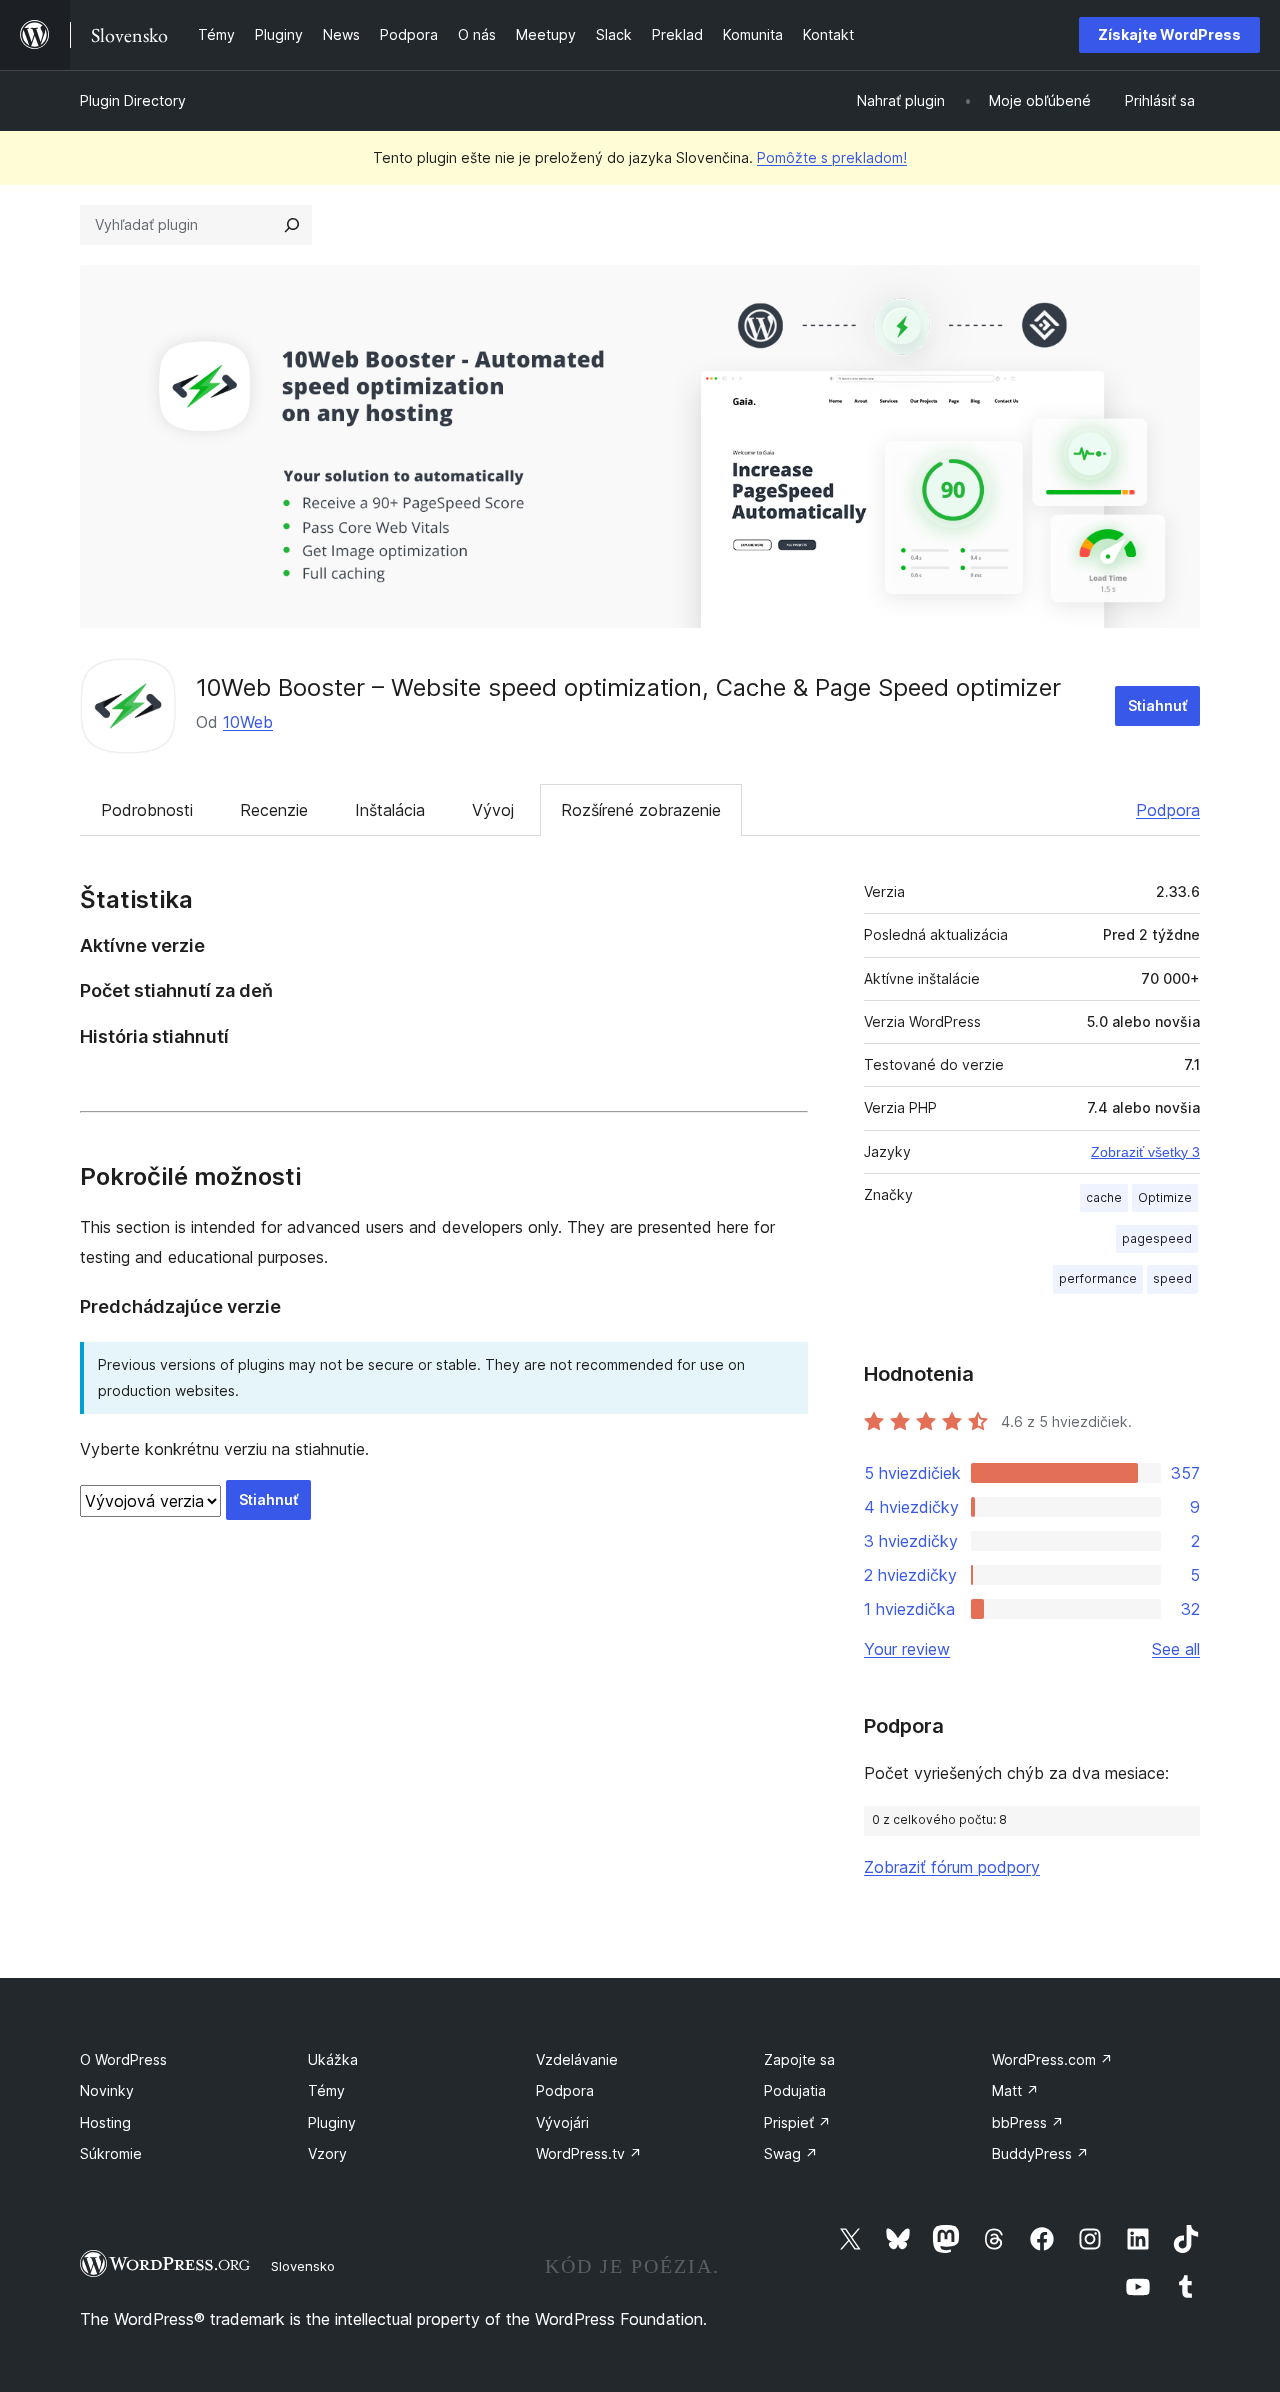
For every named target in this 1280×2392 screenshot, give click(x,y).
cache (1104, 1197)
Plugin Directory (133, 100)
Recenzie (274, 810)
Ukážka (333, 2059)
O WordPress (123, 2059)
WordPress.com (1052, 2059)
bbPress (1028, 2122)
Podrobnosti (147, 810)
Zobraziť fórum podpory (952, 1867)
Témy (326, 2090)
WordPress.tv (589, 2153)
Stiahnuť (1157, 705)
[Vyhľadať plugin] (292, 225)
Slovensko (303, 2266)
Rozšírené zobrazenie (641, 810)
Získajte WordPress (1169, 34)
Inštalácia (390, 810)
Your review (907, 1649)
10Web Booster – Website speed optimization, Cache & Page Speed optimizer (628, 687)
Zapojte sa (799, 2059)
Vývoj (493, 810)
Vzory (327, 2153)
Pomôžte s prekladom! (832, 157)
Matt (1015, 2090)
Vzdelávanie (577, 2059)
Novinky (107, 2090)
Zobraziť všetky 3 (1145, 1152)
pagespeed (1157, 1238)
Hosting (105, 2122)
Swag (791, 2153)
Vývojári (562, 2122)
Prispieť (797, 2122)
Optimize (1165, 1197)
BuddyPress (1040, 2153)
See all (1176, 1649)
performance (1098, 1278)
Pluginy (332, 2122)
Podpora (1168, 810)
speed (1172, 1278)
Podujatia (795, 2090)
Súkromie (111, 2153)
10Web (248, 722)
